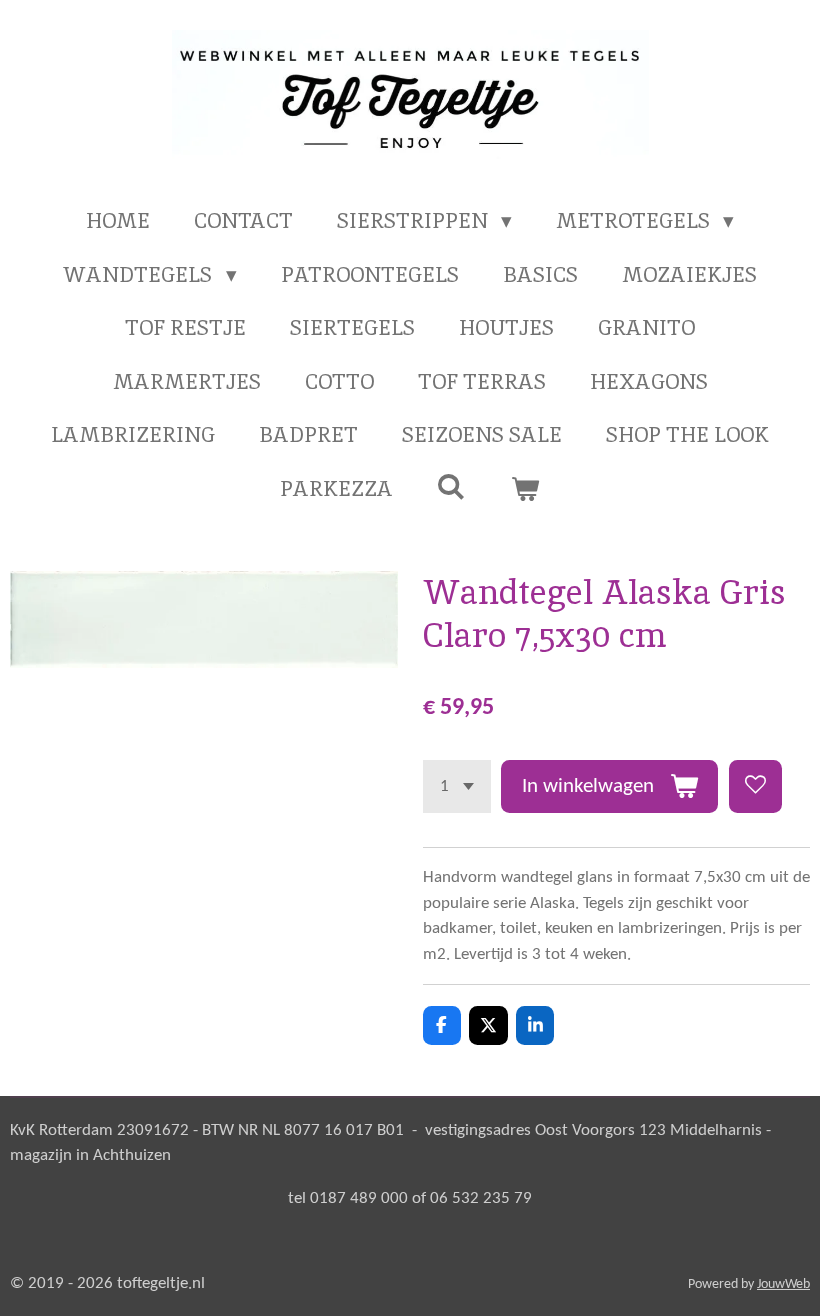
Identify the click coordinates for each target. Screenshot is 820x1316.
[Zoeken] (451, 486)
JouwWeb (783, 1284)
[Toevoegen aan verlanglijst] (755, 786)
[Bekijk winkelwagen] (525, 489)
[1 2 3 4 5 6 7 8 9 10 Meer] (457, 786)
